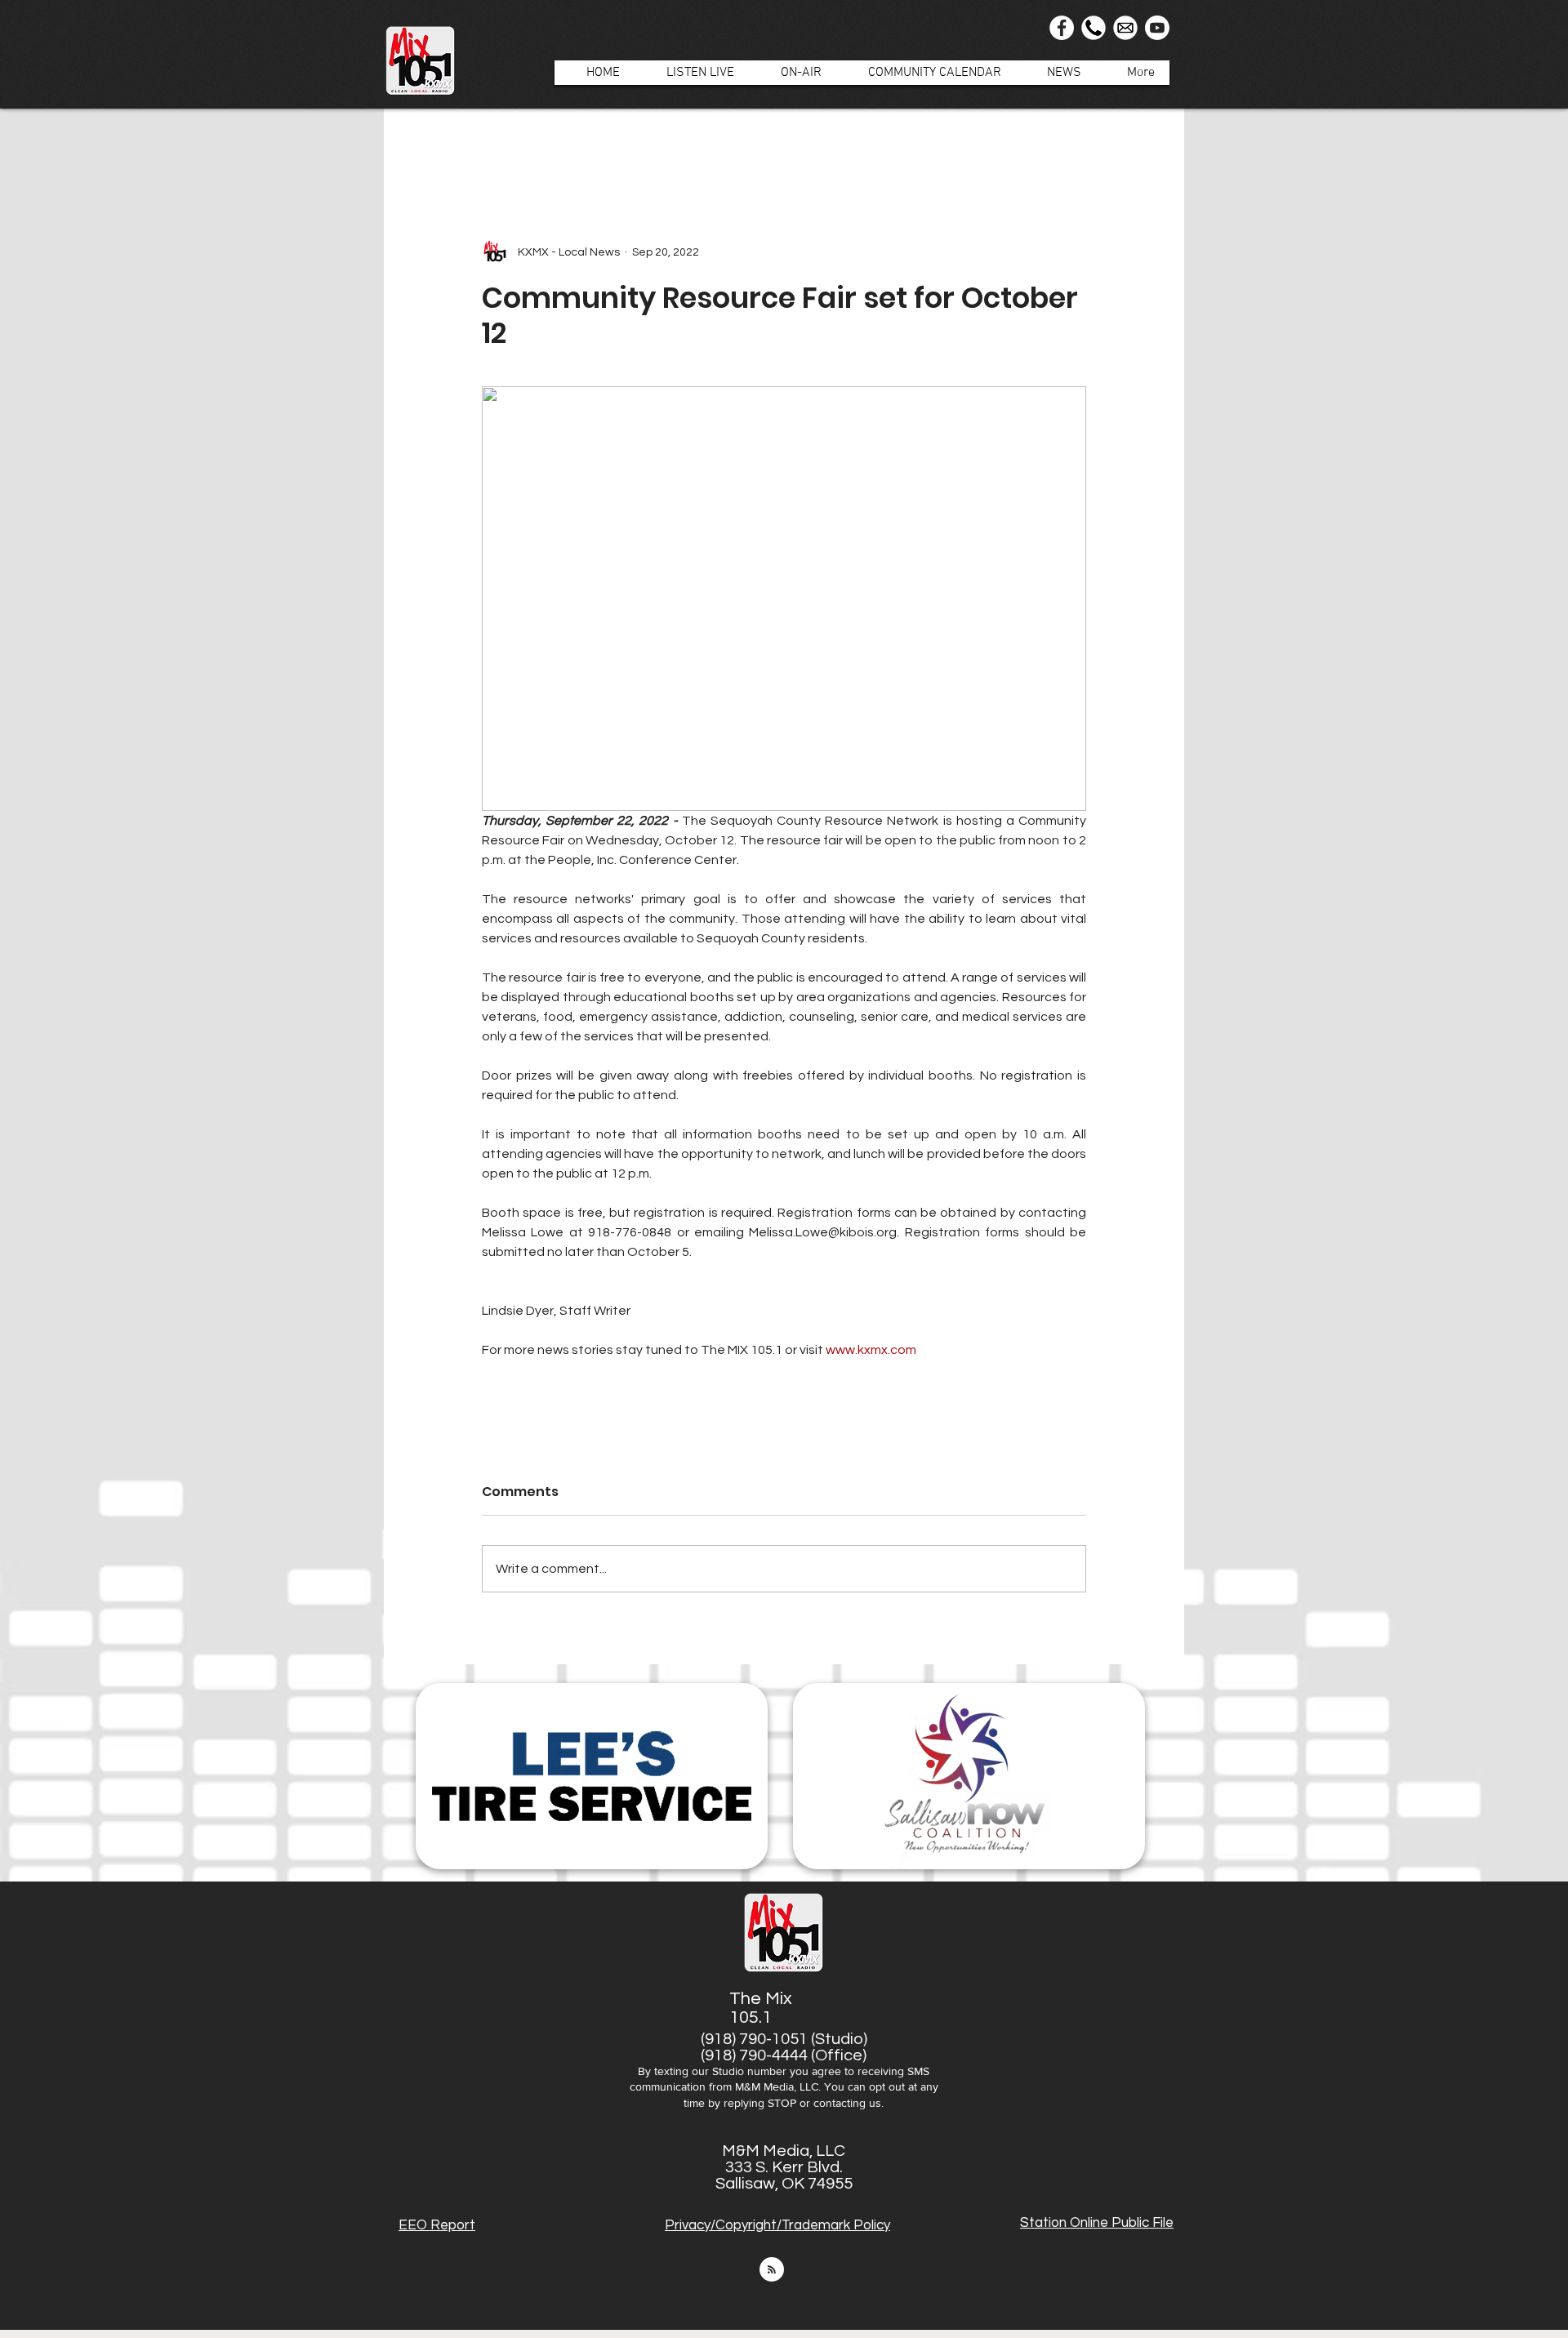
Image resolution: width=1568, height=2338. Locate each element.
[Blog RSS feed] (772, 2270)
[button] (793, 73)
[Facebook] (1062, 28)
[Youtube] (1157, 28)
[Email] (1125, 28)
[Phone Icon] (1094, 28)
